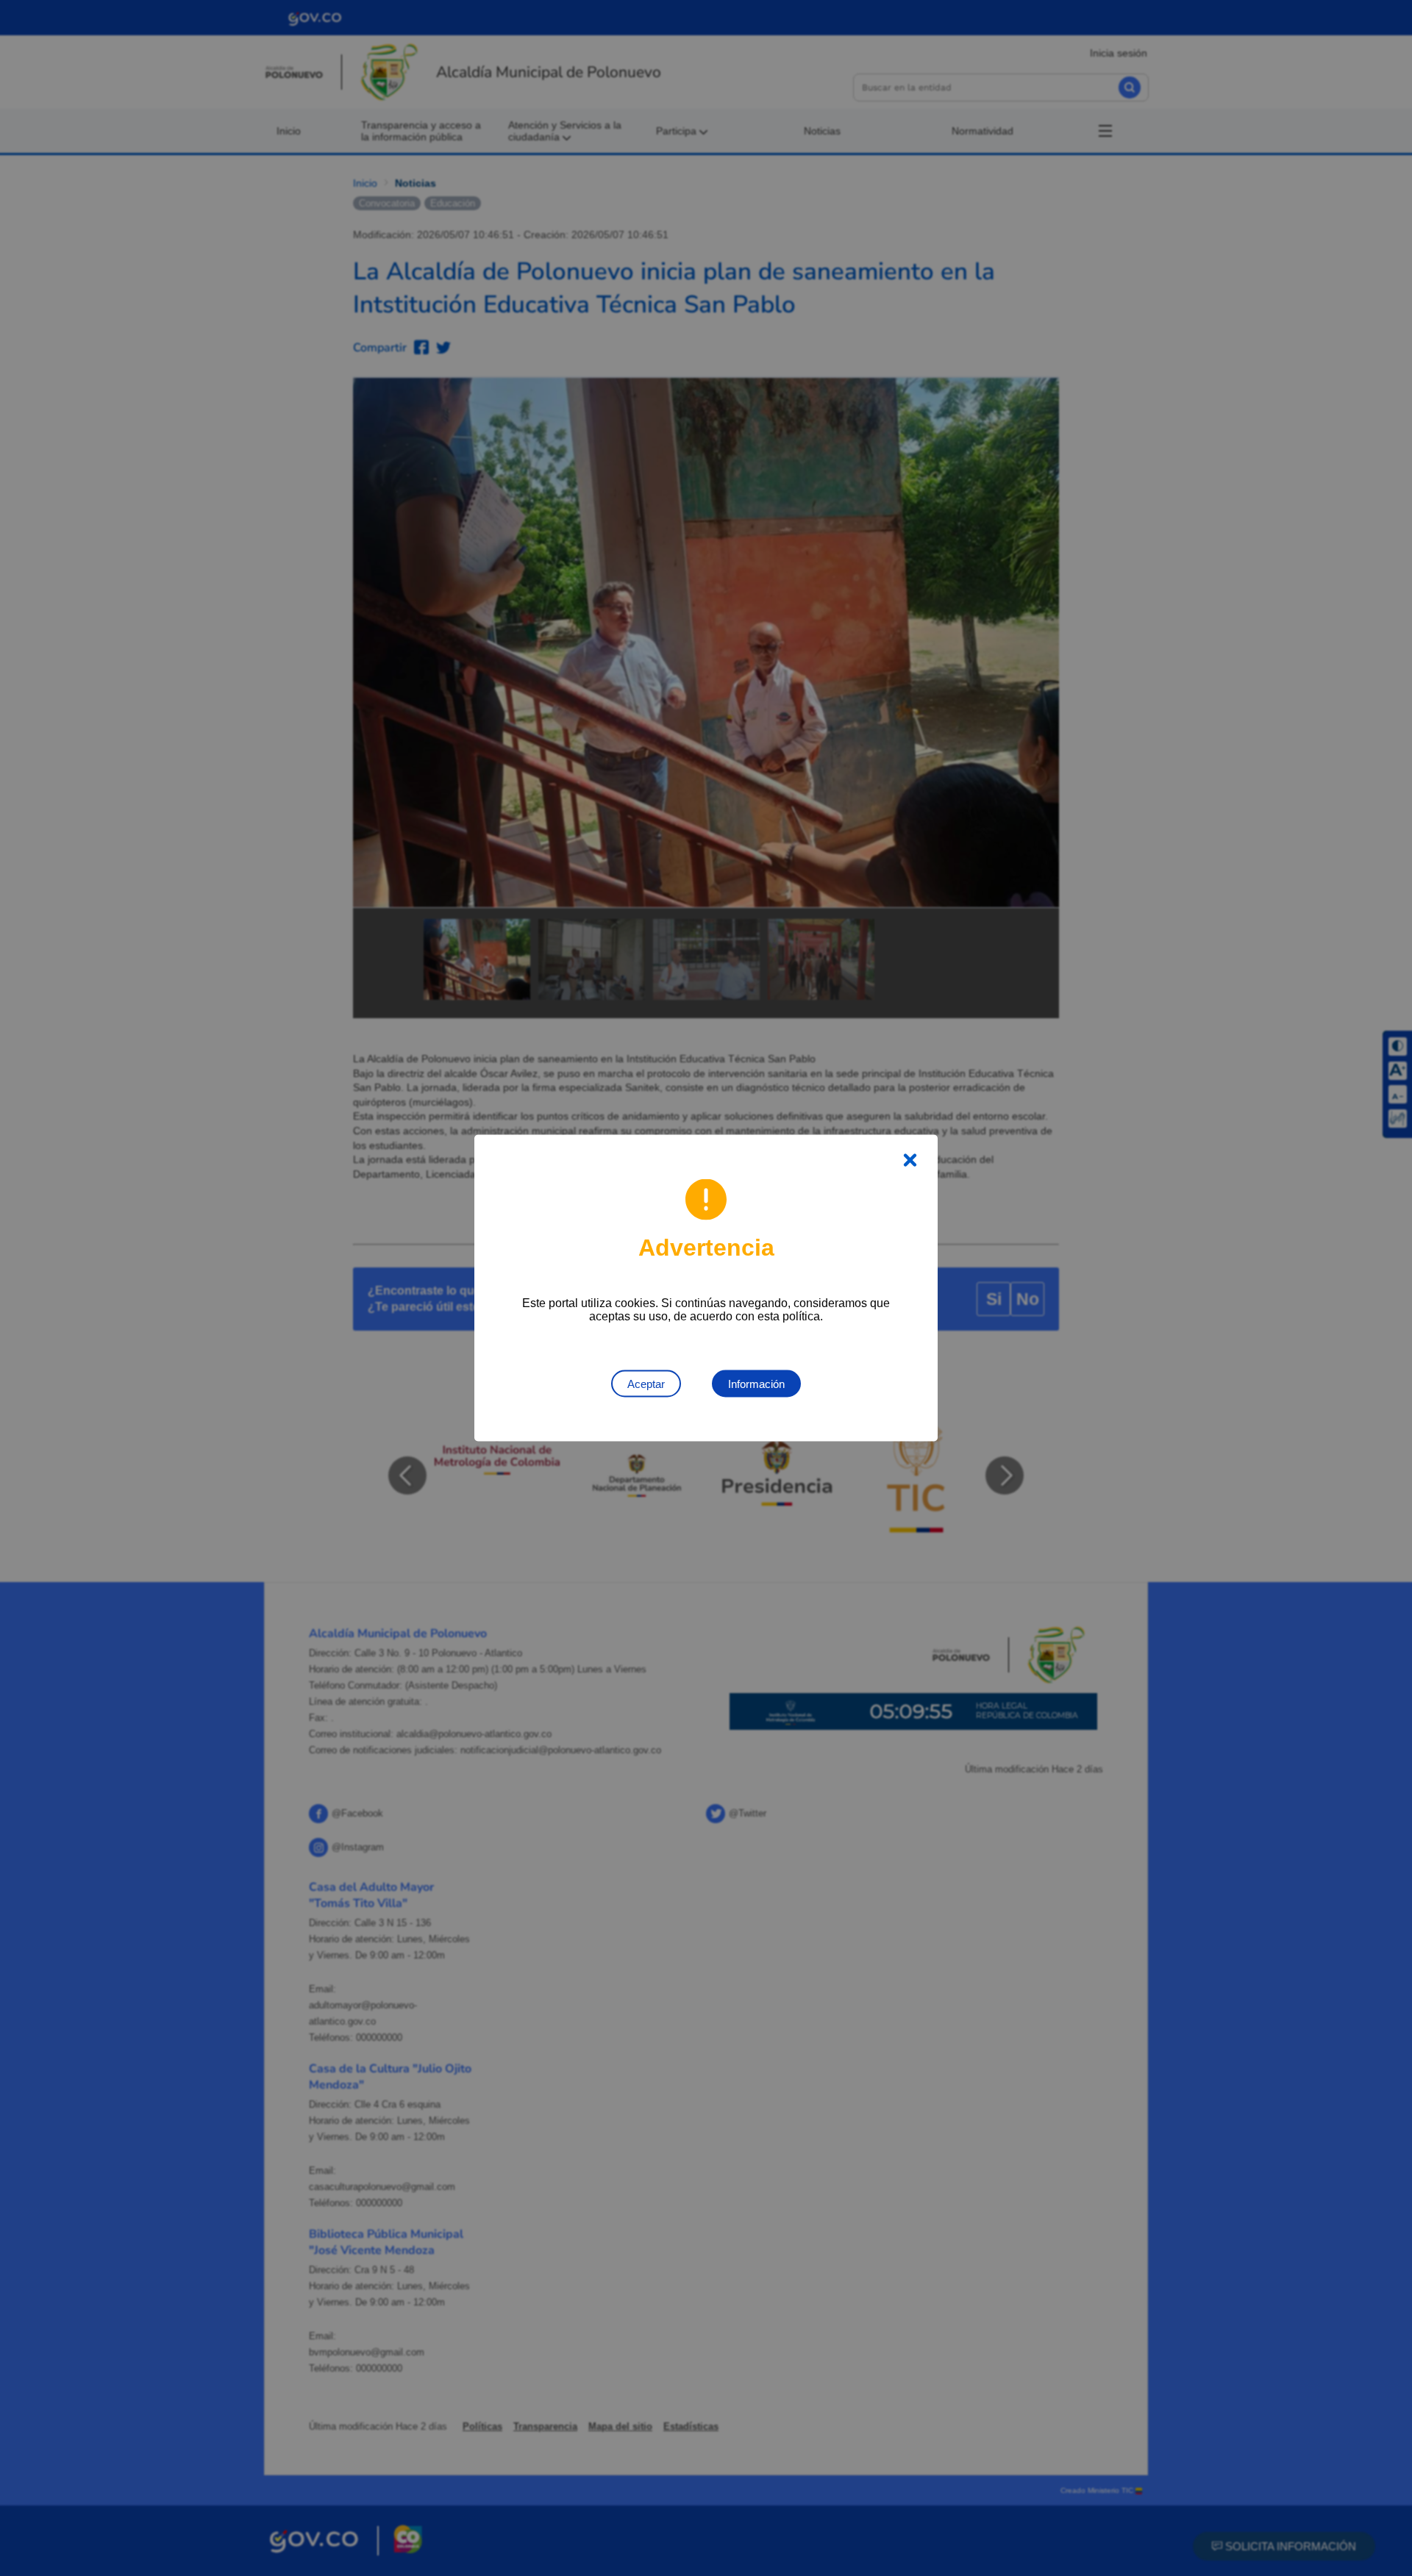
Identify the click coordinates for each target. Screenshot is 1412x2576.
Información (756, 1384)
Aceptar (646, 1384)
